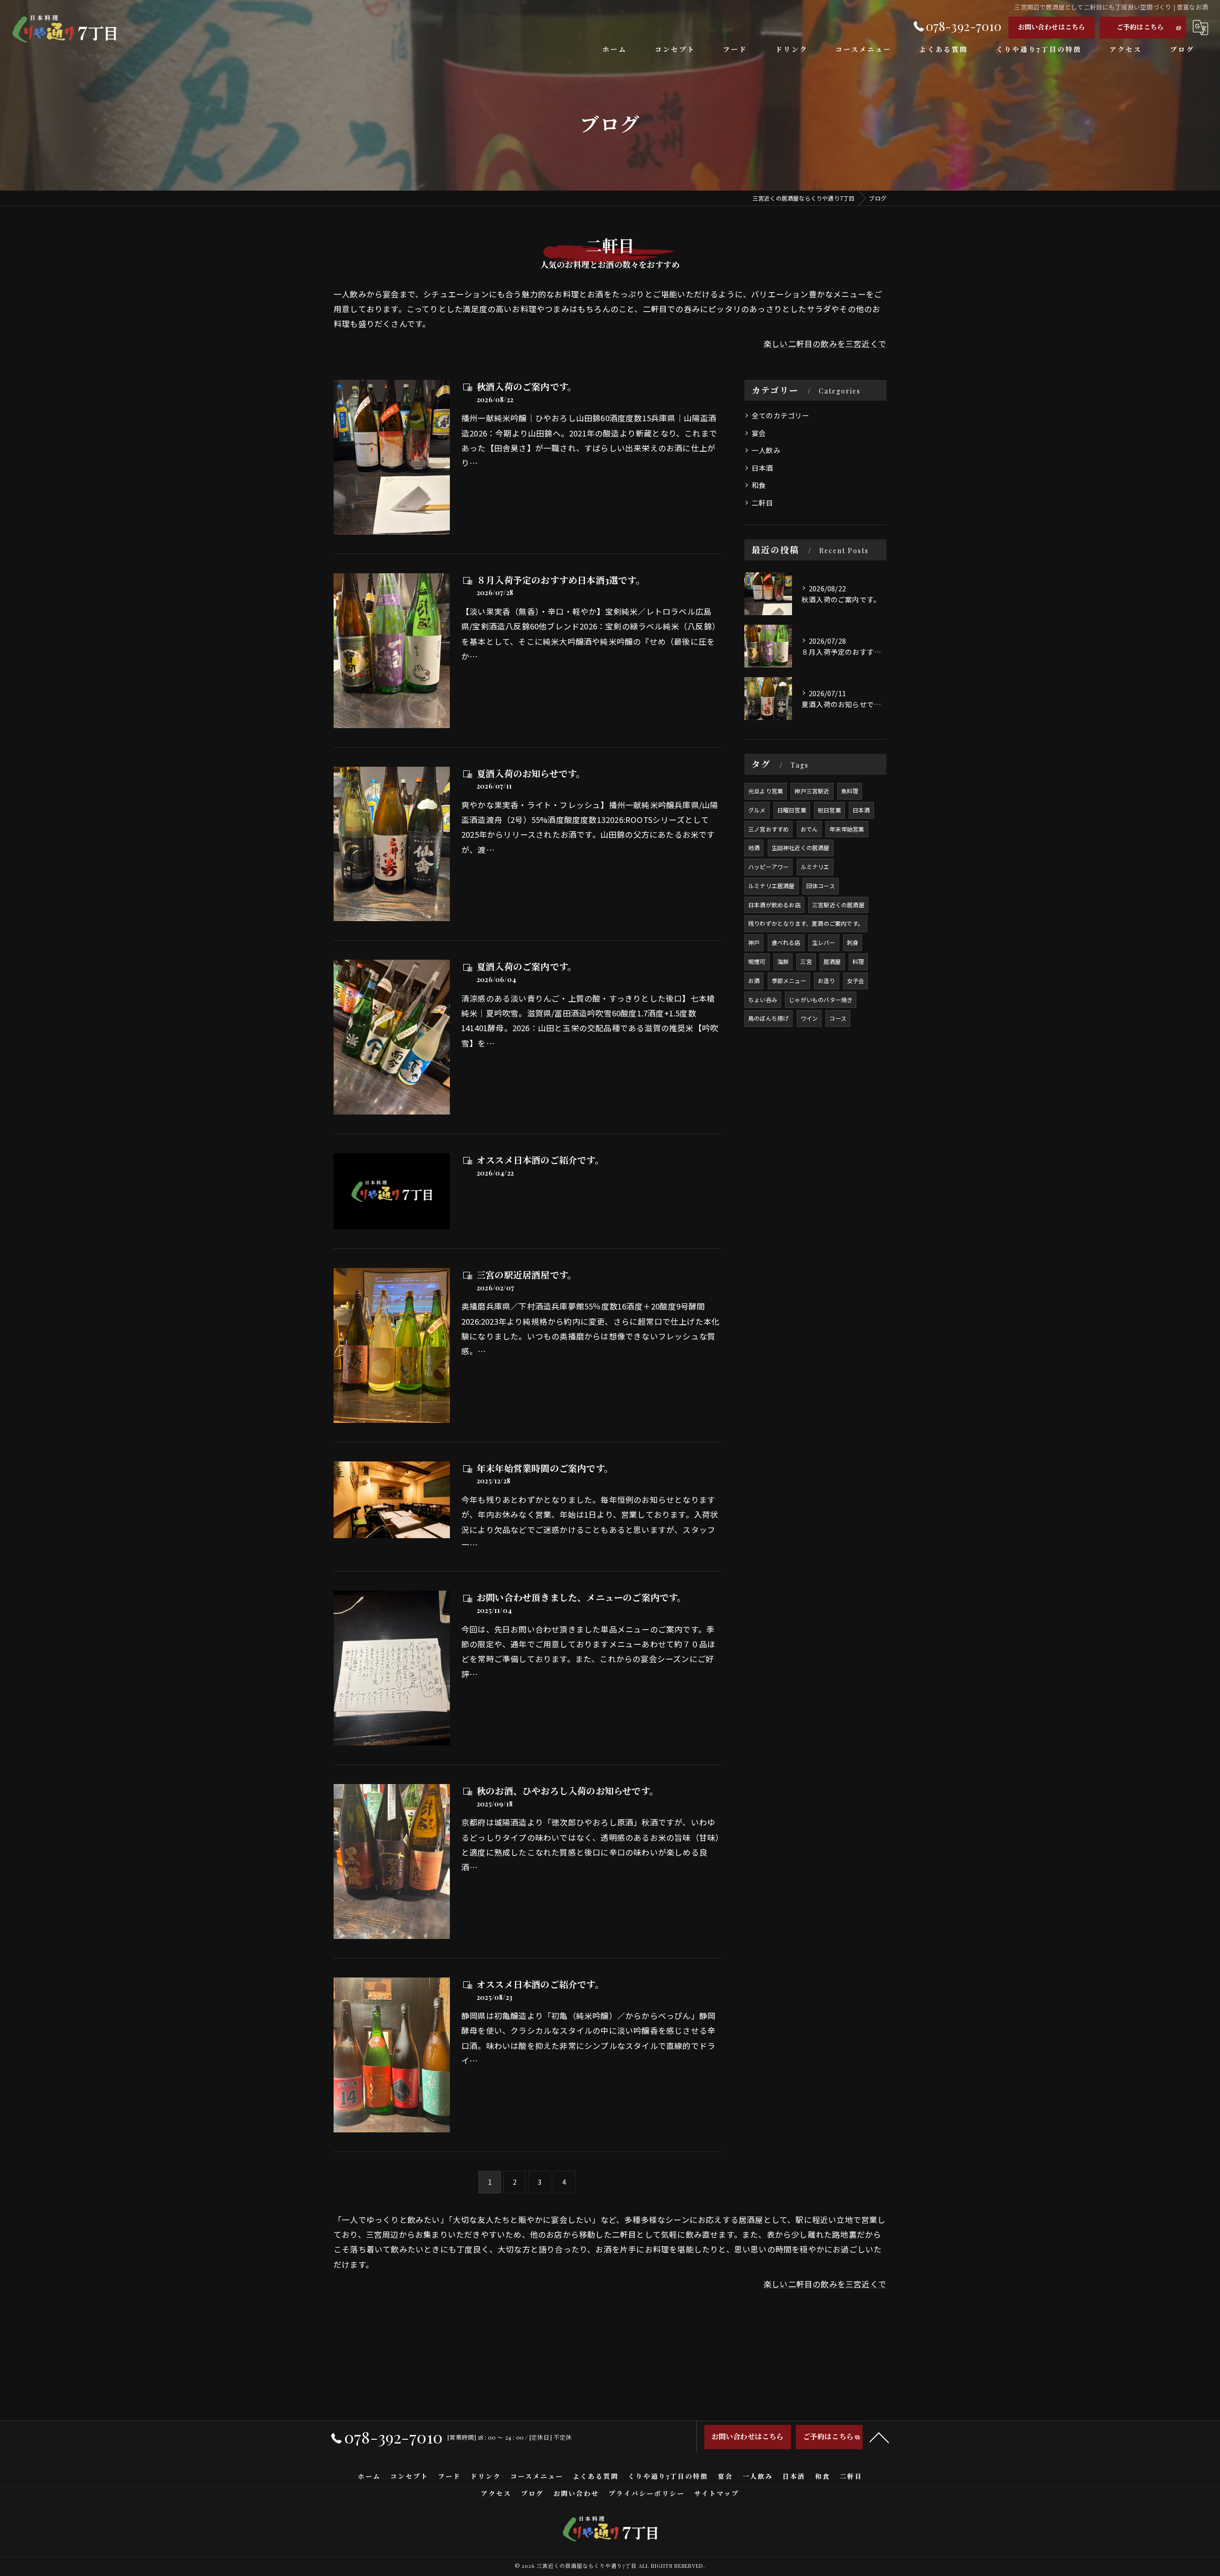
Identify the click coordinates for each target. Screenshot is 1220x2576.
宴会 (759, 433)
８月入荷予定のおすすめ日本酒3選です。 (561, 580)
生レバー (824, 942)
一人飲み (766, 450)
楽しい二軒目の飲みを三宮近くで (825, 344)
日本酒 (762, 468)
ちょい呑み (763, 999)
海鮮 (783, 961)
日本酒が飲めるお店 (774, 905)
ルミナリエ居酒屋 (772, 886)
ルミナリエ (815, 867)
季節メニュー (789, 980)
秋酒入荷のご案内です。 (526, 386)
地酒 (754, 847)
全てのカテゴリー (781, 415)
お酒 (754, 980)
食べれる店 (786, 942)
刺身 (853, 942)
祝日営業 (829, 810)
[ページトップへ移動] (879, 2437)
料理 (858, 961)
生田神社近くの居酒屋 (801, 847)
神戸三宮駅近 (812, 791)
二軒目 (762, 502)
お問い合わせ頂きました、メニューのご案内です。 (581, 1597)
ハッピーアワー (768, 867)
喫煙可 (757, 961)
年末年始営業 (847, 829)
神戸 (754, 942)
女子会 (856, 980)
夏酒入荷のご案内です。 (526, 966)
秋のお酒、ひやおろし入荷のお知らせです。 (567, 1791)
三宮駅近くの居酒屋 (838, 905)
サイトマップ (717, 2493)
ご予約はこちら (1140, 27)
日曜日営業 (792, 810)
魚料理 (850, 791)
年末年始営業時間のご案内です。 (545, 1468)
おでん (809, 829)
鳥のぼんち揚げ (768, 1018)
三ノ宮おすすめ (768, 829)
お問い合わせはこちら (1052, 27)
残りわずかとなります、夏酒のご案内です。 (806, 923)
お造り (827, 980)
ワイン (809, 1018)
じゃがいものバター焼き (821, 999)
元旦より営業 (766, 791)
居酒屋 (832, 961)
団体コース (821, 886)
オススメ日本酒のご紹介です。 (540, 1160)
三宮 (806, 961)
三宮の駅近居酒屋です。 (526, 1275)
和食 (759, 485)
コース (838, 1018)
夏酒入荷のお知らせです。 (531, 773)
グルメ (757, 810)
